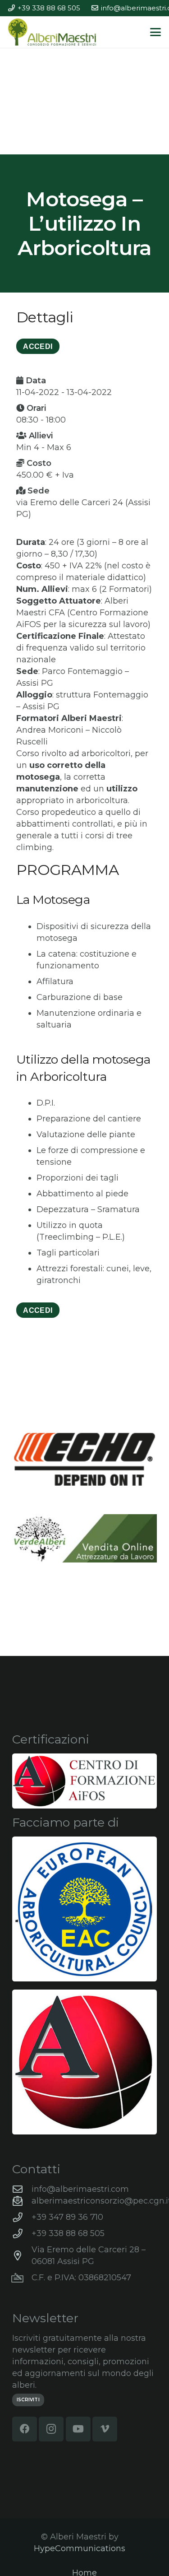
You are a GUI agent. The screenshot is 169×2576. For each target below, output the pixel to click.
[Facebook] (25, 2429)
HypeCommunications (80, 2548)
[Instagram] (51, 2429)
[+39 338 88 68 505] (22, 2234)
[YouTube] (78, 2429)
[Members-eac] (84, 1909)
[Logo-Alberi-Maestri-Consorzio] (52, 32)
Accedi (38, 1310)
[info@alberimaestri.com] (22, 2190)
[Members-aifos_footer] (84, 2062)
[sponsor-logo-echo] (84, 1460)
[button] (156, 32)
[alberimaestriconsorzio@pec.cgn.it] (22, 2201)
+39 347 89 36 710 (67, 2217)
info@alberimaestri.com (80, 2189)
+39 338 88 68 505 (68, 2233)
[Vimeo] (105, 2429)
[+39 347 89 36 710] (22, 2218)
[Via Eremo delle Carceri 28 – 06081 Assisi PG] (22, 2256)
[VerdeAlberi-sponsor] (84, 1538)
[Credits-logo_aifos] (84, 1781)
